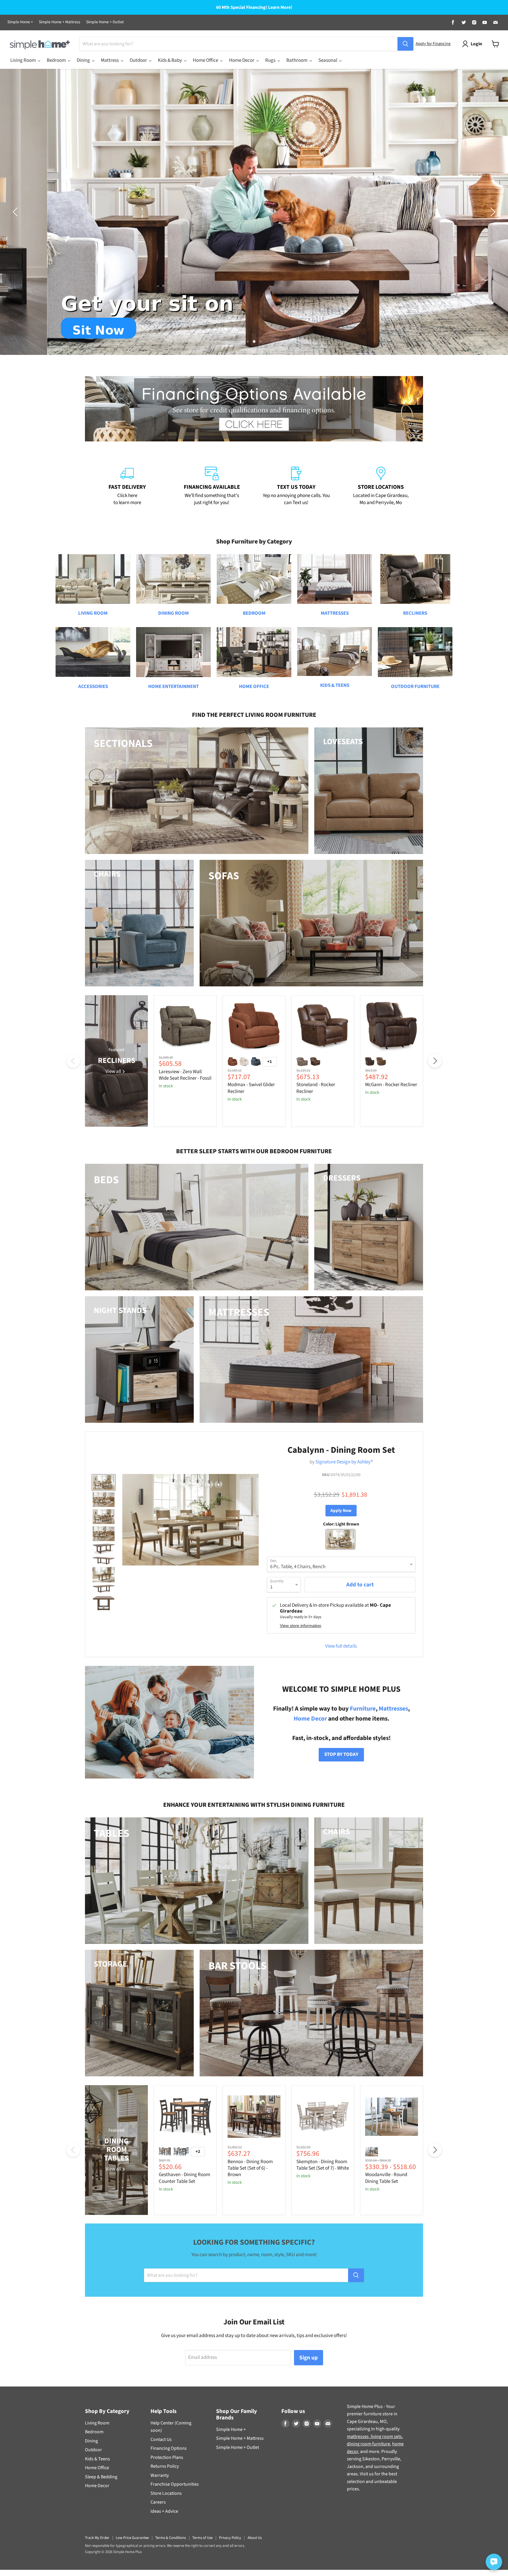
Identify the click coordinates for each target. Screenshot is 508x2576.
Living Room (97, 2423)
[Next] (435, 1061)
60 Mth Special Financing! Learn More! (254, 8)
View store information (301, 1626)
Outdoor (93, 2450)
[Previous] (73, 1061)
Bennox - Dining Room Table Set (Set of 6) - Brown (250, 2168)
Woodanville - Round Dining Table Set (386, 2178)
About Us (255, 2538)
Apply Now (341, 1511)
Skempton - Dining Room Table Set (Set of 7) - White (323, 2165)
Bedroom (94, 2432)
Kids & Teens (97, 2459)
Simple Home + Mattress (60, 22)
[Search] (405, 44)
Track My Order (97, 2538)
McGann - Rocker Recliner (391, 1085)
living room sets (386, 2437)
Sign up (309, 2358)
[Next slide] (492, 212)
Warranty (160, 2475)
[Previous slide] (16, 212)
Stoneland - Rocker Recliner (316, 1088)
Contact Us (161, 2439)
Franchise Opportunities (175, 2484)
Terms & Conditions (171, 2538)
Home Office (97, 2468)
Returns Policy (165, 2466)
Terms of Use (202, 2538)
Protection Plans (167, 2457)
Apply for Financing (433, 44)
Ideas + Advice (164, 2511)
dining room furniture (369, 2444)
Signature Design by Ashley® (344, 1462)
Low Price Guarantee (132, 2538)
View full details (341, 1646)
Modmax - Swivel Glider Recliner (251, 1088)
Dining (91, 2441)
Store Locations (166, 2493)
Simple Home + (20, 22)
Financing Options (169, 2448)
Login (476, 44)
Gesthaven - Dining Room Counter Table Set (184, 2178)
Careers (158, 2502)
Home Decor (310, 1719)
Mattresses (393, 1709)
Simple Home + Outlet (105, 22)
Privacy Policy (230, 2538)
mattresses (358, 2437)
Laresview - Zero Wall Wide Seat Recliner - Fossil (185, 1075)
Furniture (363, 1709)
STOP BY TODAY (341, 1754)
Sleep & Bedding (101, 2477)
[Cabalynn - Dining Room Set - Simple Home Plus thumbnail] (104, 1483)
